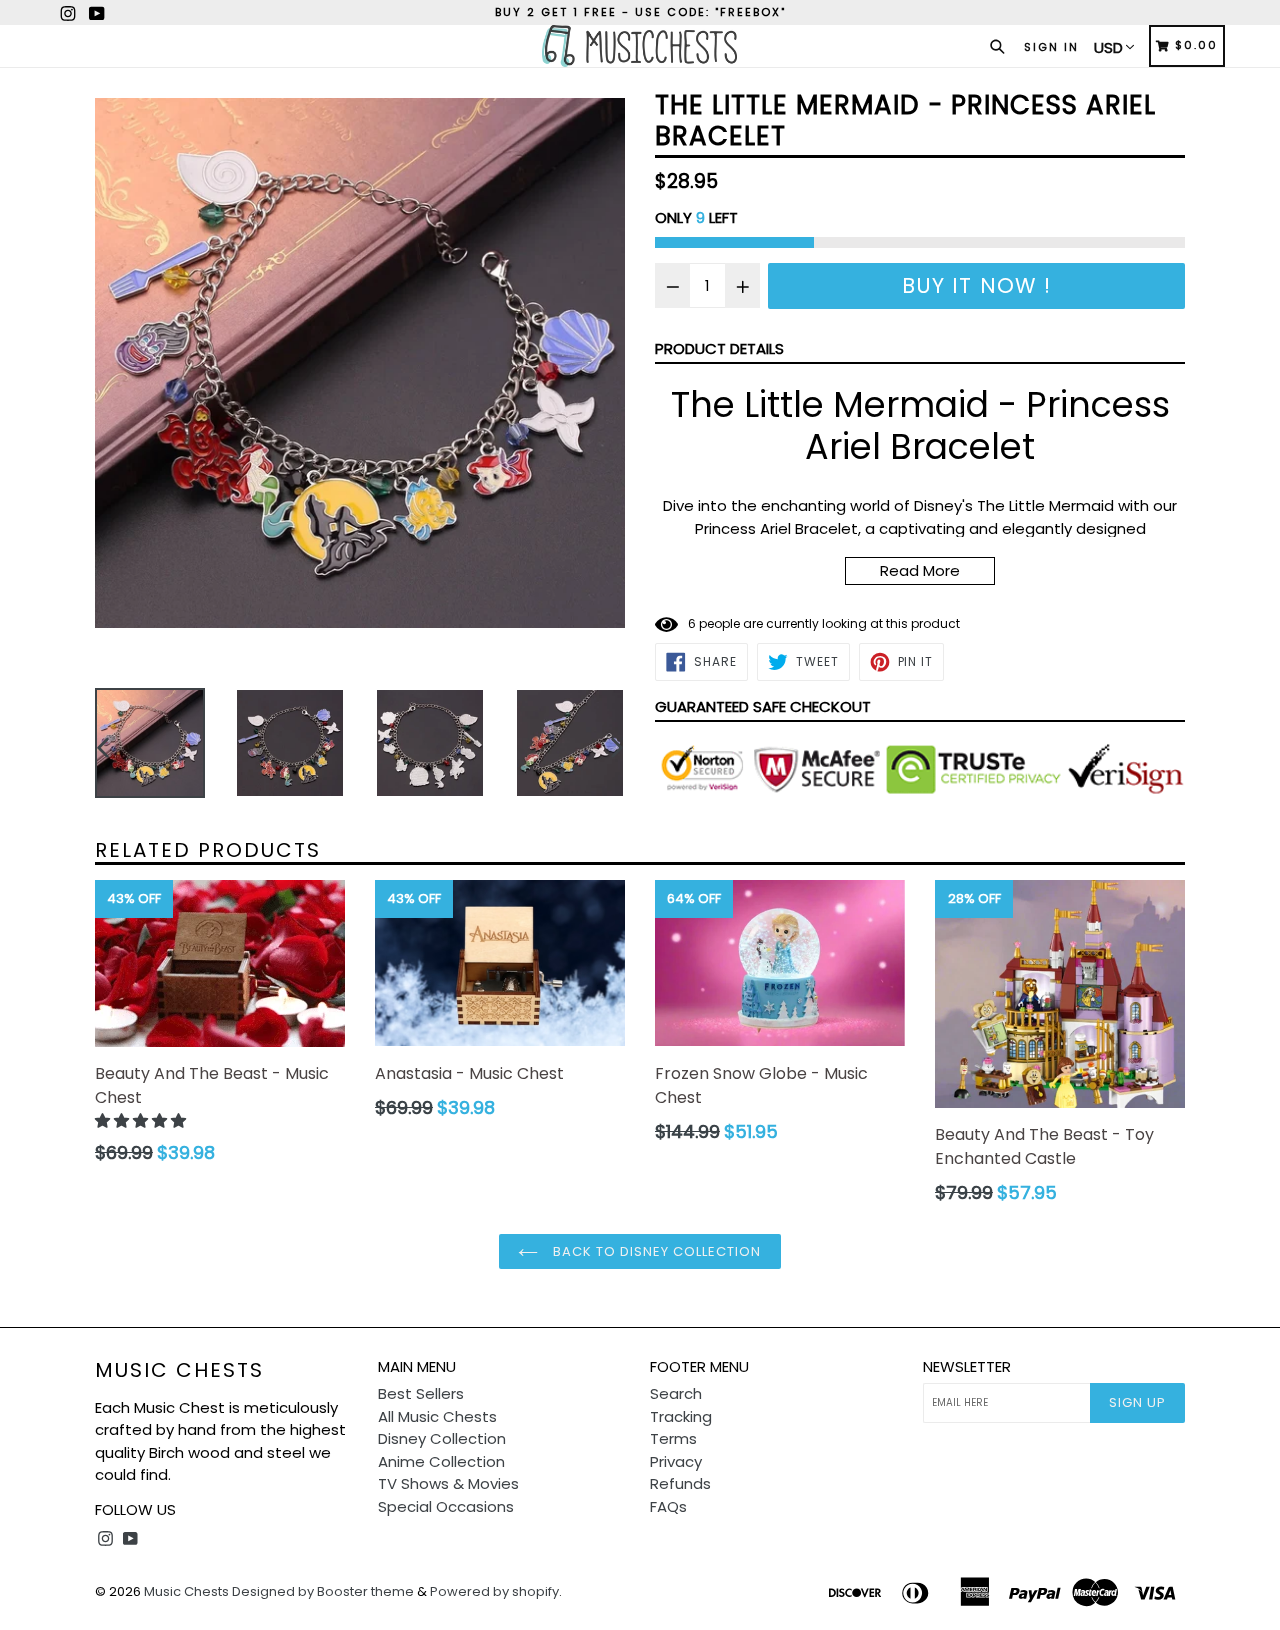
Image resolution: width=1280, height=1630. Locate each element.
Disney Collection (442, 1438)
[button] (142, 1120)
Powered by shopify (494, 1591)
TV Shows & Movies (448, 1483)
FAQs (668, 1506)
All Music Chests (437, 1416)
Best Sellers (421, 1393)
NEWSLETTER (967, 1367)
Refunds (680, 1483)
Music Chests (179, 1370)
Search (676, 1393)
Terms (673, 1438)
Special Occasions (446, 1506)
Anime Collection (441, 1461)
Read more (920, 570)
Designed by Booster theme (323, 1591)
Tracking (681, 1416)
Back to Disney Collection (654, 1251)
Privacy (676, 1461)
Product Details (719, 348)
